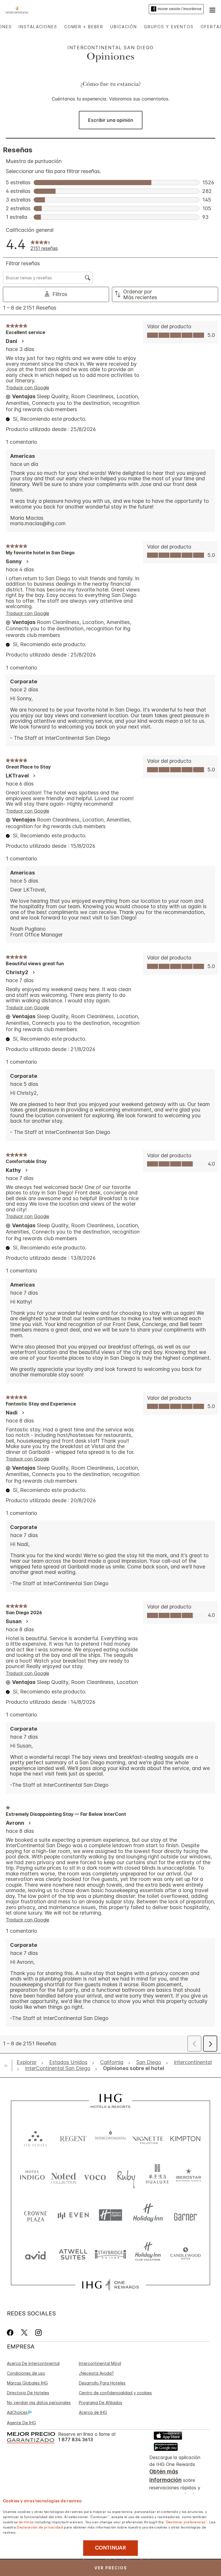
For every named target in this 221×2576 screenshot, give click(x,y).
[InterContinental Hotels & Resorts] (19, 9)
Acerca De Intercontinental (33, 2363)
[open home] (8, 2065)
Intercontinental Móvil (100, 2363)
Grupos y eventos (169, 27)
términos (26, 2522)
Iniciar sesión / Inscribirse (180, 9)
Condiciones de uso (26, 2373)
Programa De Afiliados (101, 2403)
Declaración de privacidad (40, 2527)
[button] (212, 9)
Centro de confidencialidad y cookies (115, 2393)
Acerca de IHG (93, 2412)
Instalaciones (38, 27)
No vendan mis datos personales (39, 2403)
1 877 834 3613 (76, 2440)
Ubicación (124, 27)
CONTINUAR (110, 2548)
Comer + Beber (84, 27)
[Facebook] (11, 2333)
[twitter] (24, 2333)
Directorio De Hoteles (28, 2393)
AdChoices (17, 2412)
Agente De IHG (21, 2423)
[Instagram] (38, 2333)
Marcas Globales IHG (27, 2383)
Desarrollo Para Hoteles (102, 2383)
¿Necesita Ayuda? (96, 2373)
